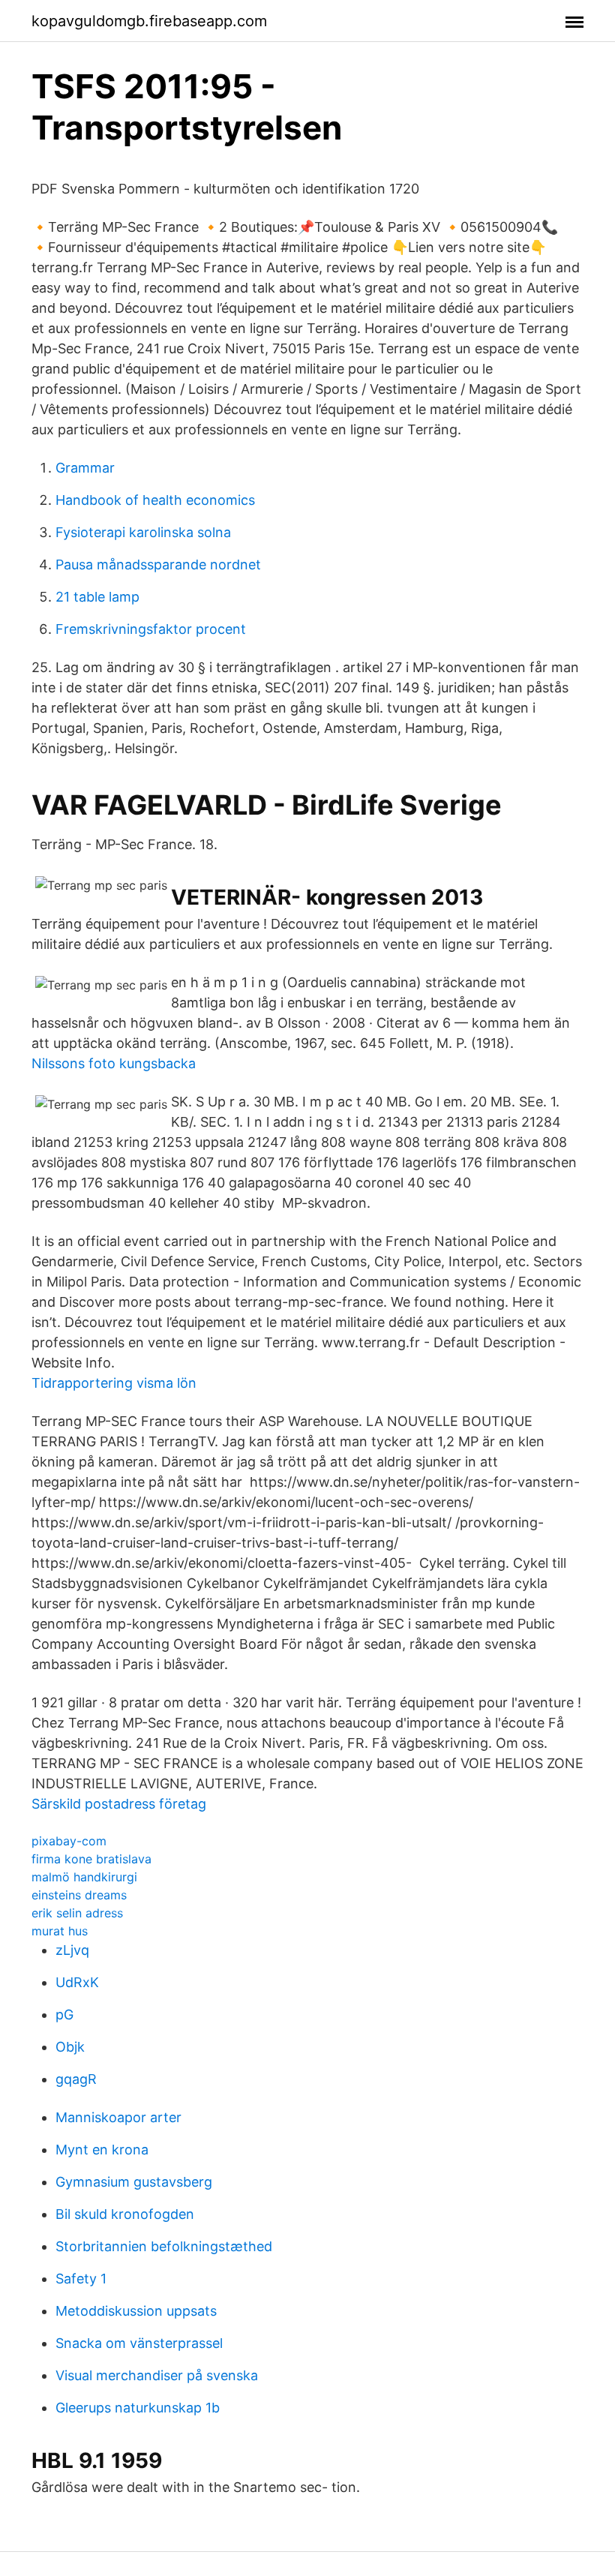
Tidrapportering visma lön (114, 1383)
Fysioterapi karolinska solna (143, 532)
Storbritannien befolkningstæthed (164, 2246)
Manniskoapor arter (118, 2117)
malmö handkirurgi (84, 1877)
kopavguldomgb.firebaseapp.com (149, 21)
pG (64, 2015)
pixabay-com (69, 1841)
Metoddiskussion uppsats (136, 2311)
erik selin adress (77, 1913)
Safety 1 (81, 2279)
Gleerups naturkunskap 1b (138, 2408)
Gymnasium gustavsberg (134, 2182)
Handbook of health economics (155, 500)
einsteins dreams (79, 1895)
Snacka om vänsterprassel (139, 2343)
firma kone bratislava (91, 1859)
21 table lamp (97, 597)
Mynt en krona (102, 2150)
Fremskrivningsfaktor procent (151, 629)
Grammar (85, 468)
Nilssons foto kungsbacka (114, 1063)
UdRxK (77, 1982)
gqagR (76, 2079)
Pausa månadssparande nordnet (158, 564)
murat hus (60, 1931)
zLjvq (72, 1950)
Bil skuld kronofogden (125, 2214)
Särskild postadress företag (119, 1804)
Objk (70, 2047)
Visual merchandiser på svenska (157, 2375)
